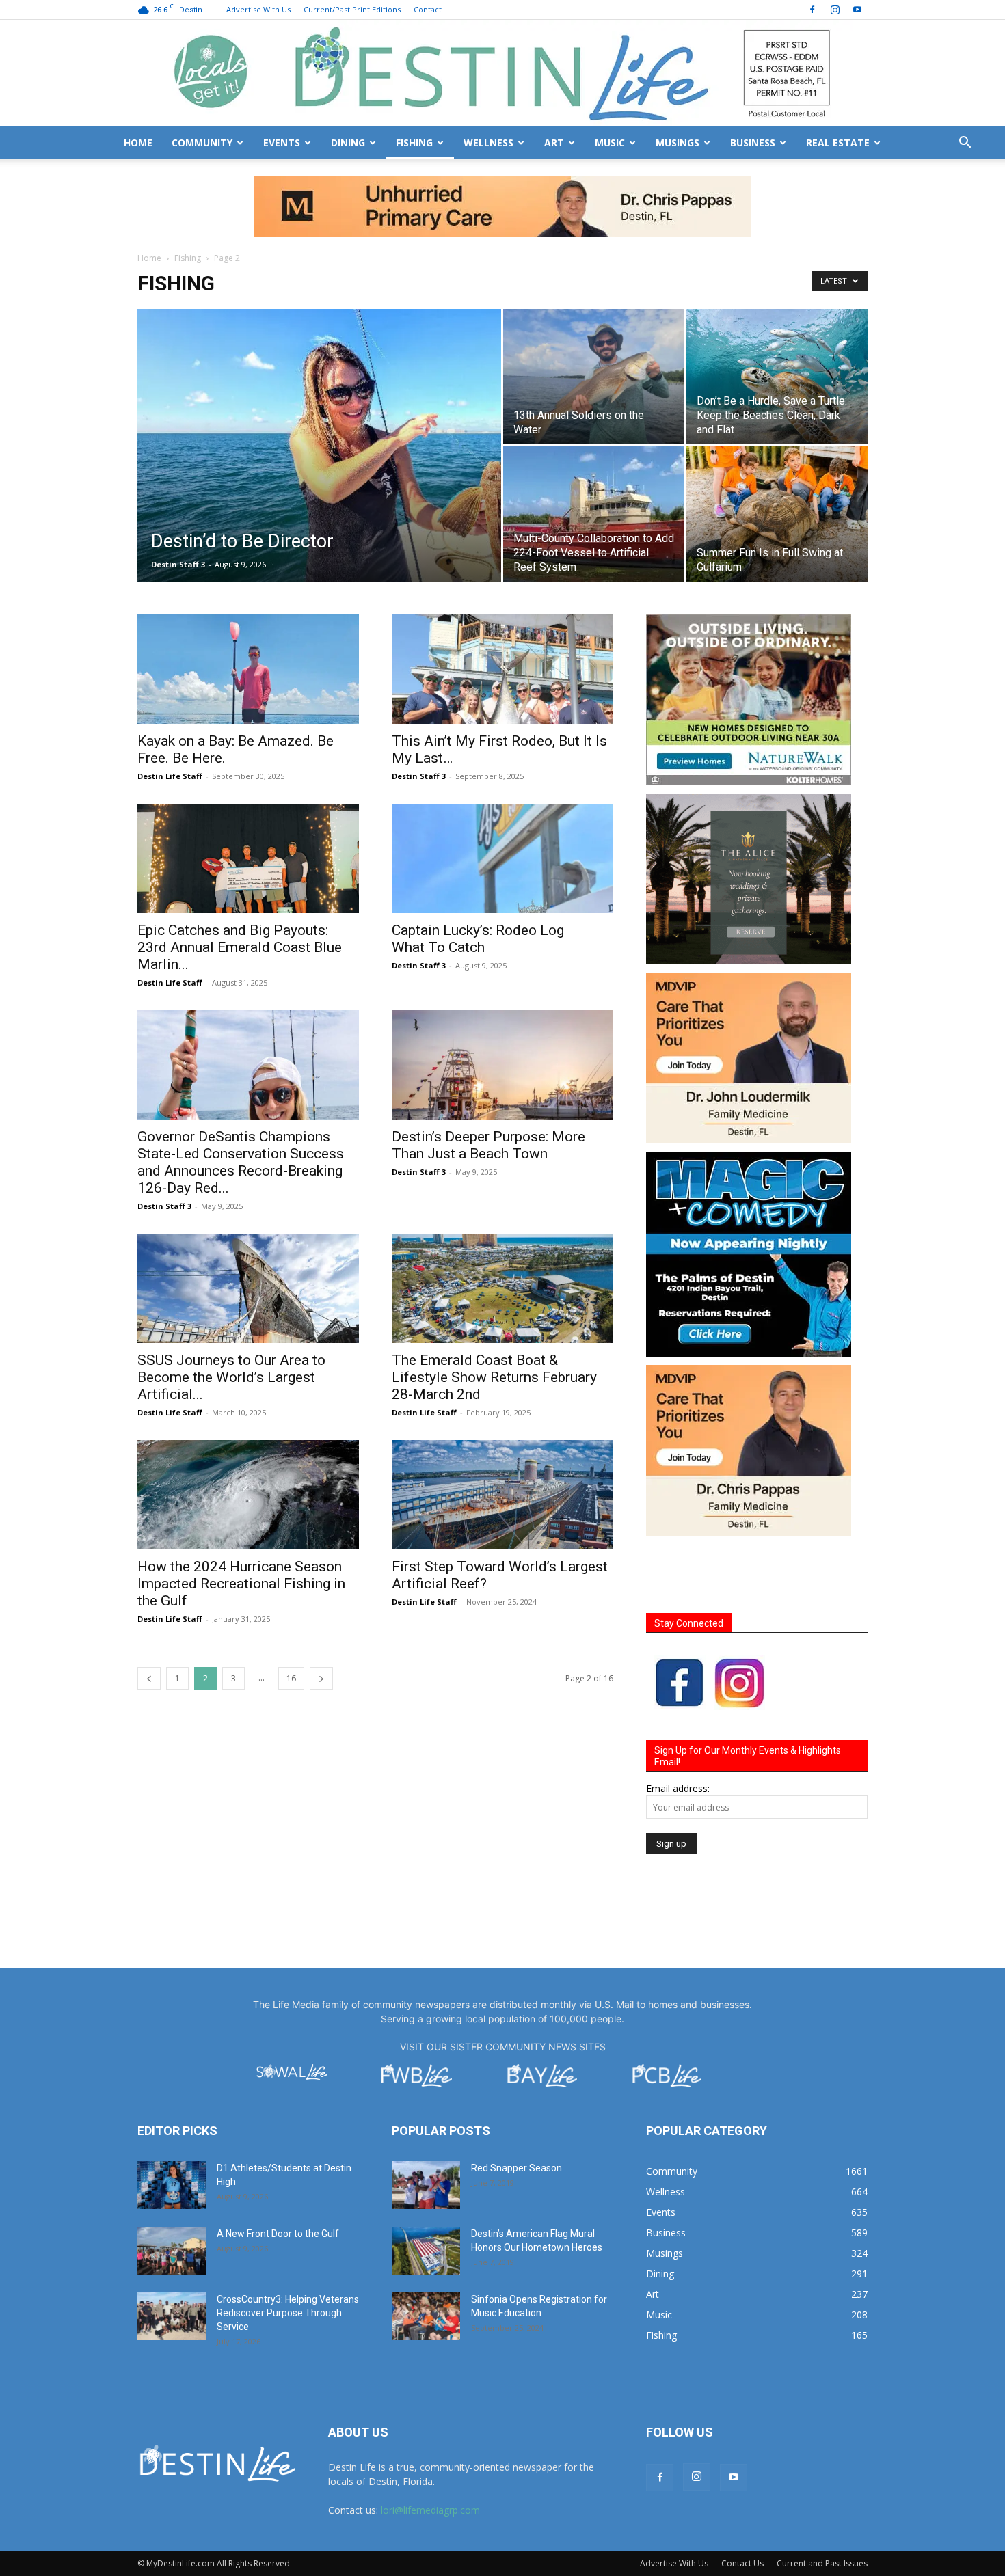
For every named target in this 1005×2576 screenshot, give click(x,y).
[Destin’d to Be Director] (319, 400)
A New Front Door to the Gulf (278, 2172)
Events (282, 143)
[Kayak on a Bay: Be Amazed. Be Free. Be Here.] (248, 608)
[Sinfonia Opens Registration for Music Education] (426, 2255)
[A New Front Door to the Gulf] (172, 2189)
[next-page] (321, 1617)
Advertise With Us (258, 9)
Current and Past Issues (822, 2502)
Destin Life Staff (170, 715)
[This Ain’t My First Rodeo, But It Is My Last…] (502, 608)
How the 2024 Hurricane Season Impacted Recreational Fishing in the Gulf (241, 1522)
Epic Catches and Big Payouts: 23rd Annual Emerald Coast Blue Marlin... (240, 886)
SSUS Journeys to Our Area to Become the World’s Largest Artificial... (231, 1316)
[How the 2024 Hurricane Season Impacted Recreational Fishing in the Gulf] (248, 1433)
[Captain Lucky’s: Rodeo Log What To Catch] (502, 797)
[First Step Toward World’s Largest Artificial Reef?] (502, 1433)
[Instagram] (835, 10)
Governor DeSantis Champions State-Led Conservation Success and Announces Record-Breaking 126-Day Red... (241, 1101)
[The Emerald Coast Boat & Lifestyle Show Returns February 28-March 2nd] (502, 1227)
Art (554, 143)
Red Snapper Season (517, 2106)
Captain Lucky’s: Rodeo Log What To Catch (478, 877)
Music (610, 143)
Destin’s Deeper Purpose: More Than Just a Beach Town (488, 1084)
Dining (348, 143)
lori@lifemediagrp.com (430, 2449)
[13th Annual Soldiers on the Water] (594, 315)
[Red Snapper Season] (426, 2124)
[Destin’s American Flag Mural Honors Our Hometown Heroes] (426, 2189)
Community (202, 143)
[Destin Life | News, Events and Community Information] (502, 73)
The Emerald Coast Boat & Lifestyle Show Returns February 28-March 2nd (494, 1316)
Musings (678, 143)
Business (753, 143)
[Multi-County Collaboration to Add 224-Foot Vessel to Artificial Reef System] (594, 452)
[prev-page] (149, 1617)
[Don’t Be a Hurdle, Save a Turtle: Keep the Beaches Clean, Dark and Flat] (777, 315)
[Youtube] (857, 10)
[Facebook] (812, 10)
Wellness (488, 143)
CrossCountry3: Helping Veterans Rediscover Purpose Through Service (288, 2251)
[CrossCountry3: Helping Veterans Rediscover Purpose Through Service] (172, 2255)
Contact (428, 9)
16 (291, 1617)
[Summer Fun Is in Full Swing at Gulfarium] (777, 452)
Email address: (678, 1727)
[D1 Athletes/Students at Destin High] (172, 2124)
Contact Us (742, 2502)
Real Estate (838, 143)
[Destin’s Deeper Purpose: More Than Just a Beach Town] (502, 1003)
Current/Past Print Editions (352, 9)
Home (138, 143)
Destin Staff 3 (178, 503)
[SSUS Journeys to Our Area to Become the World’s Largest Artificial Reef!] (248, 1227)
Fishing (414, 143)
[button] (965, 144)
